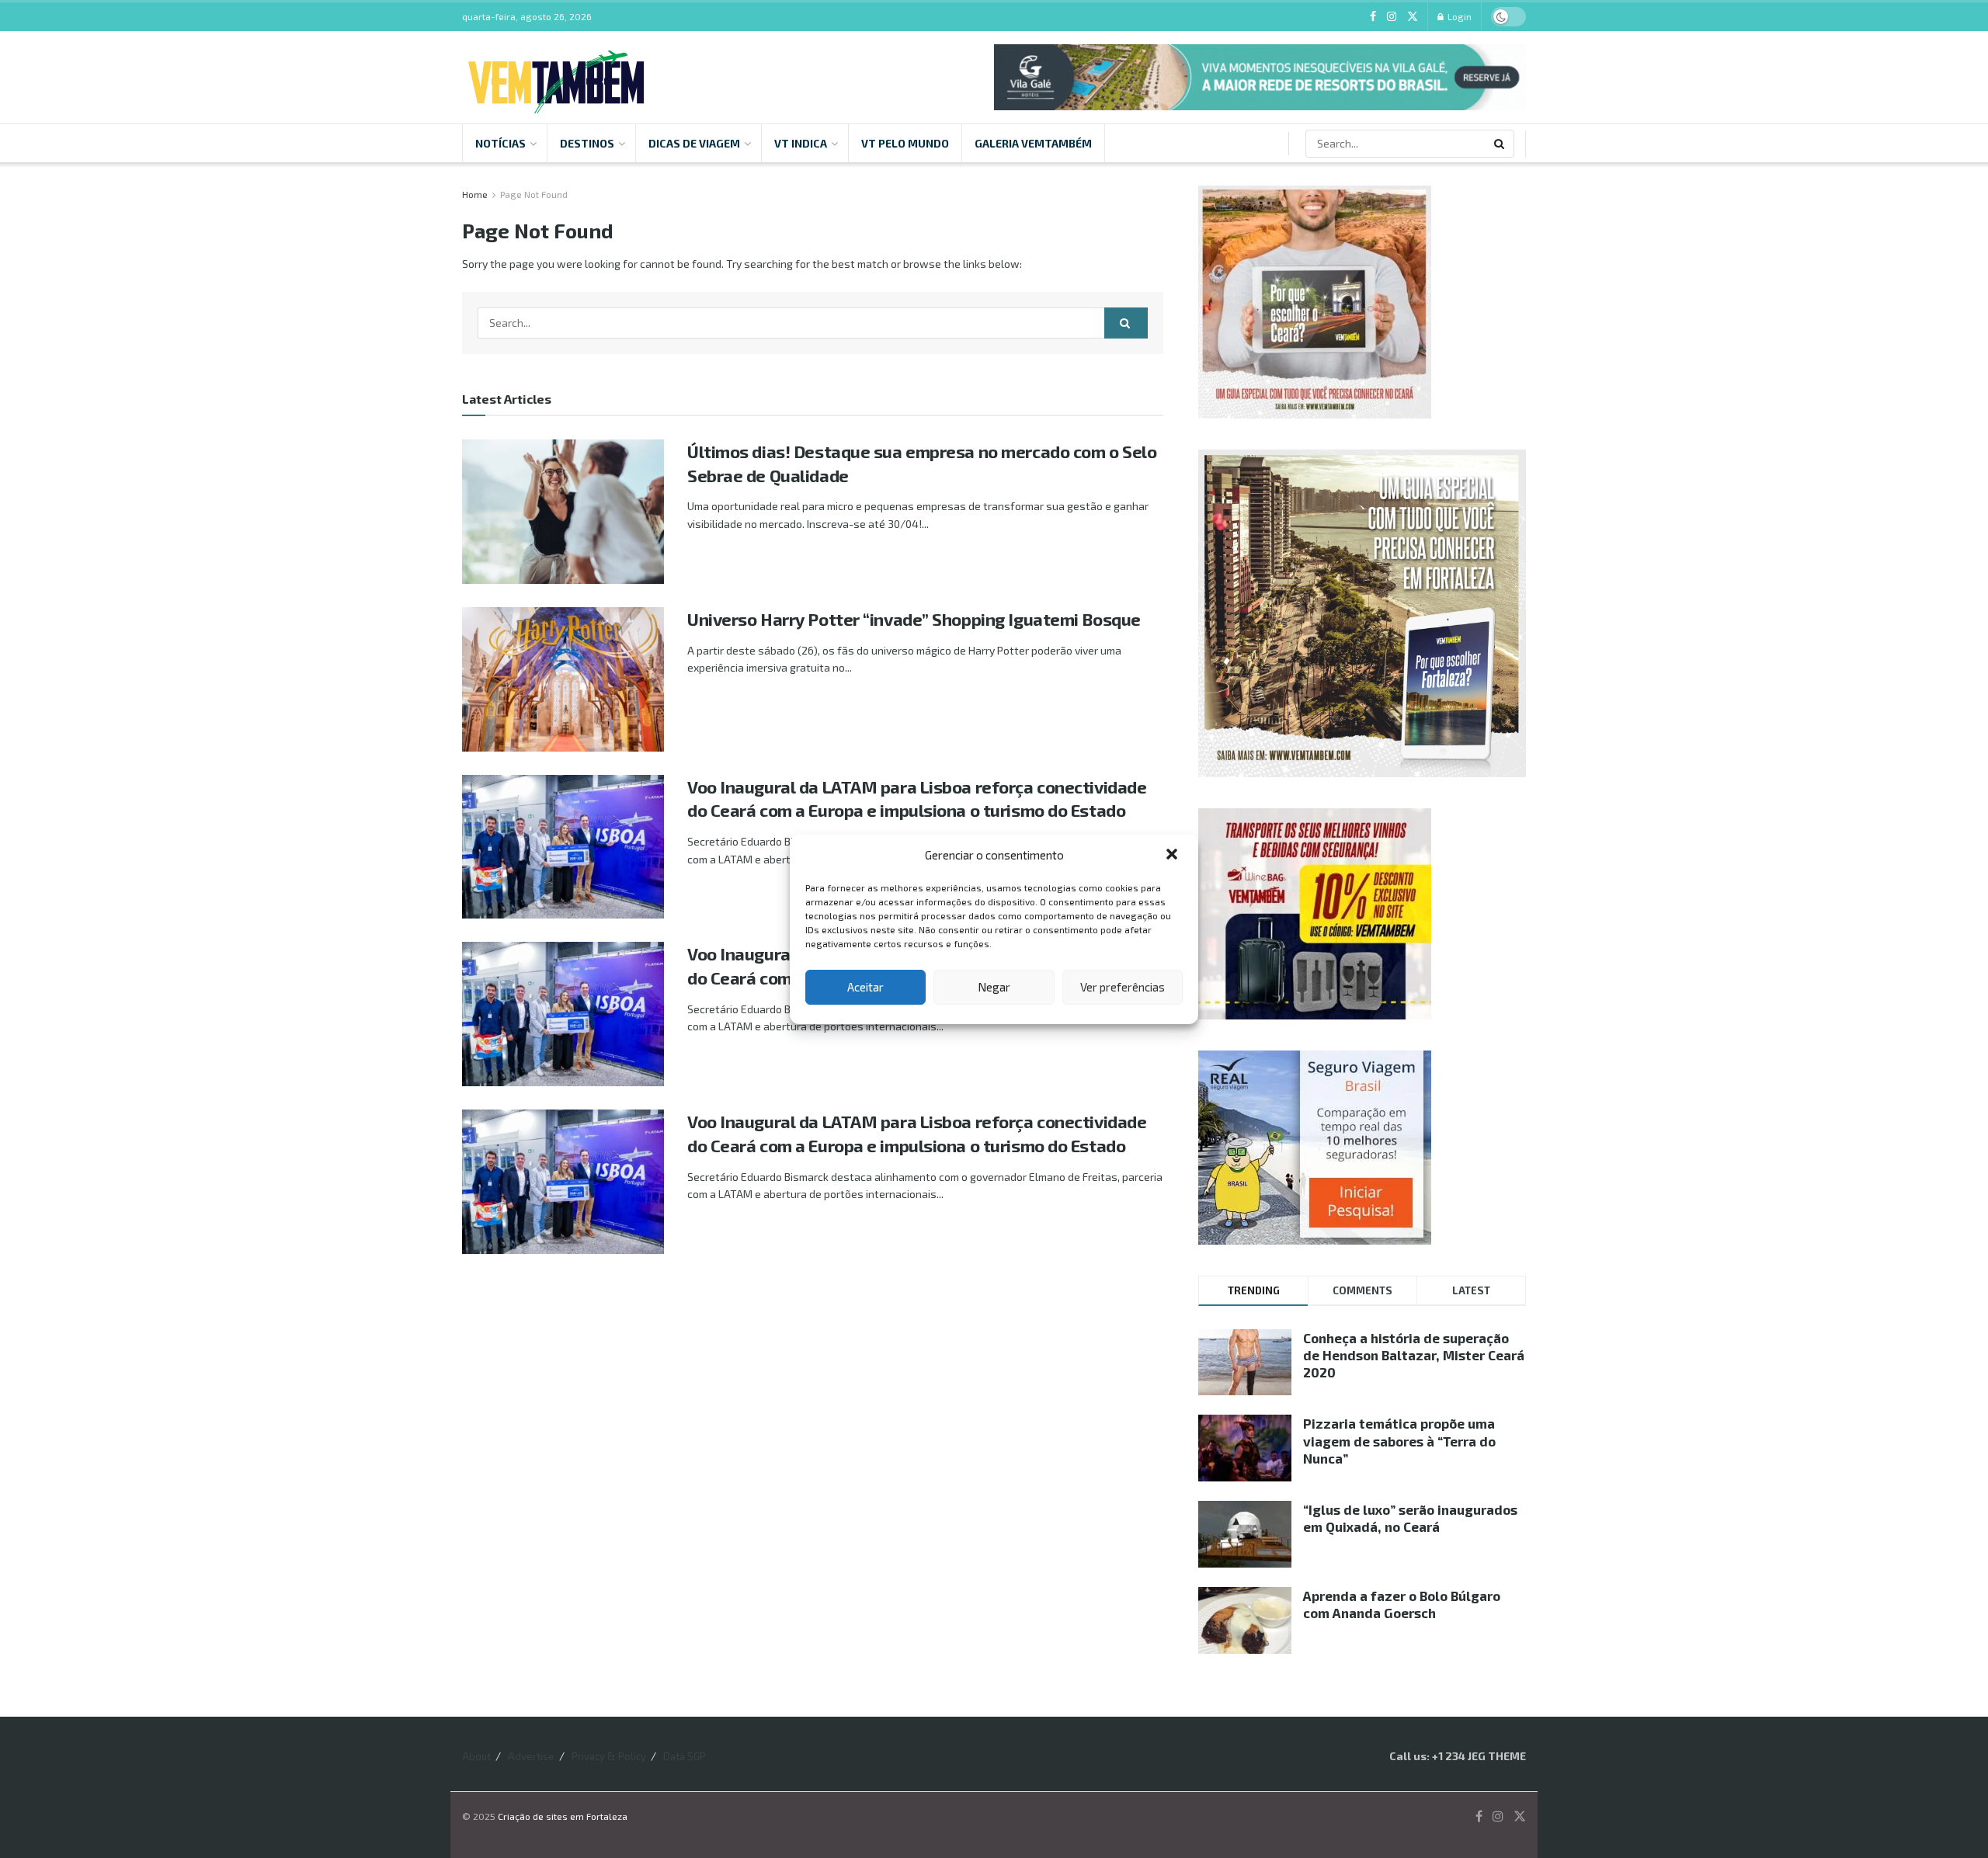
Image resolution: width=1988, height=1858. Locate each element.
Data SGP (685, 1756)
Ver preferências (1123, 987)
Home (475, 194)
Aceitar (865, 987)
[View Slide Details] (1260, 77)
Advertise (531, 1756)
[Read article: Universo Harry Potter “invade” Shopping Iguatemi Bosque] (563, 679)
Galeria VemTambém (1033, 143)
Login (1458, 16)
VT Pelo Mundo (905, 143)
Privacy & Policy (609, 1756)
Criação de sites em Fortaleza (563, 1816)
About (476, 1756)
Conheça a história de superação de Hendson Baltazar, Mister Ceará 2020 (1414, 1355)
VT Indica (801, 143)
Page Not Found (534, 194)
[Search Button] (1500, 144)
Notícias (500, 143)
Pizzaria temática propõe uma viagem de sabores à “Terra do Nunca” (1399, 1440)
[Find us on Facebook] (1373, 17)
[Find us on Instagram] (1392, 17)
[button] (1173, 856)
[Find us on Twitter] (1413, 17)
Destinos (587, 143)
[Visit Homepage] (556, 77)
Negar (994, 987)
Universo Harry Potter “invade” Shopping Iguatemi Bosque (914, 619)
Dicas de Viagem (694, 143)
